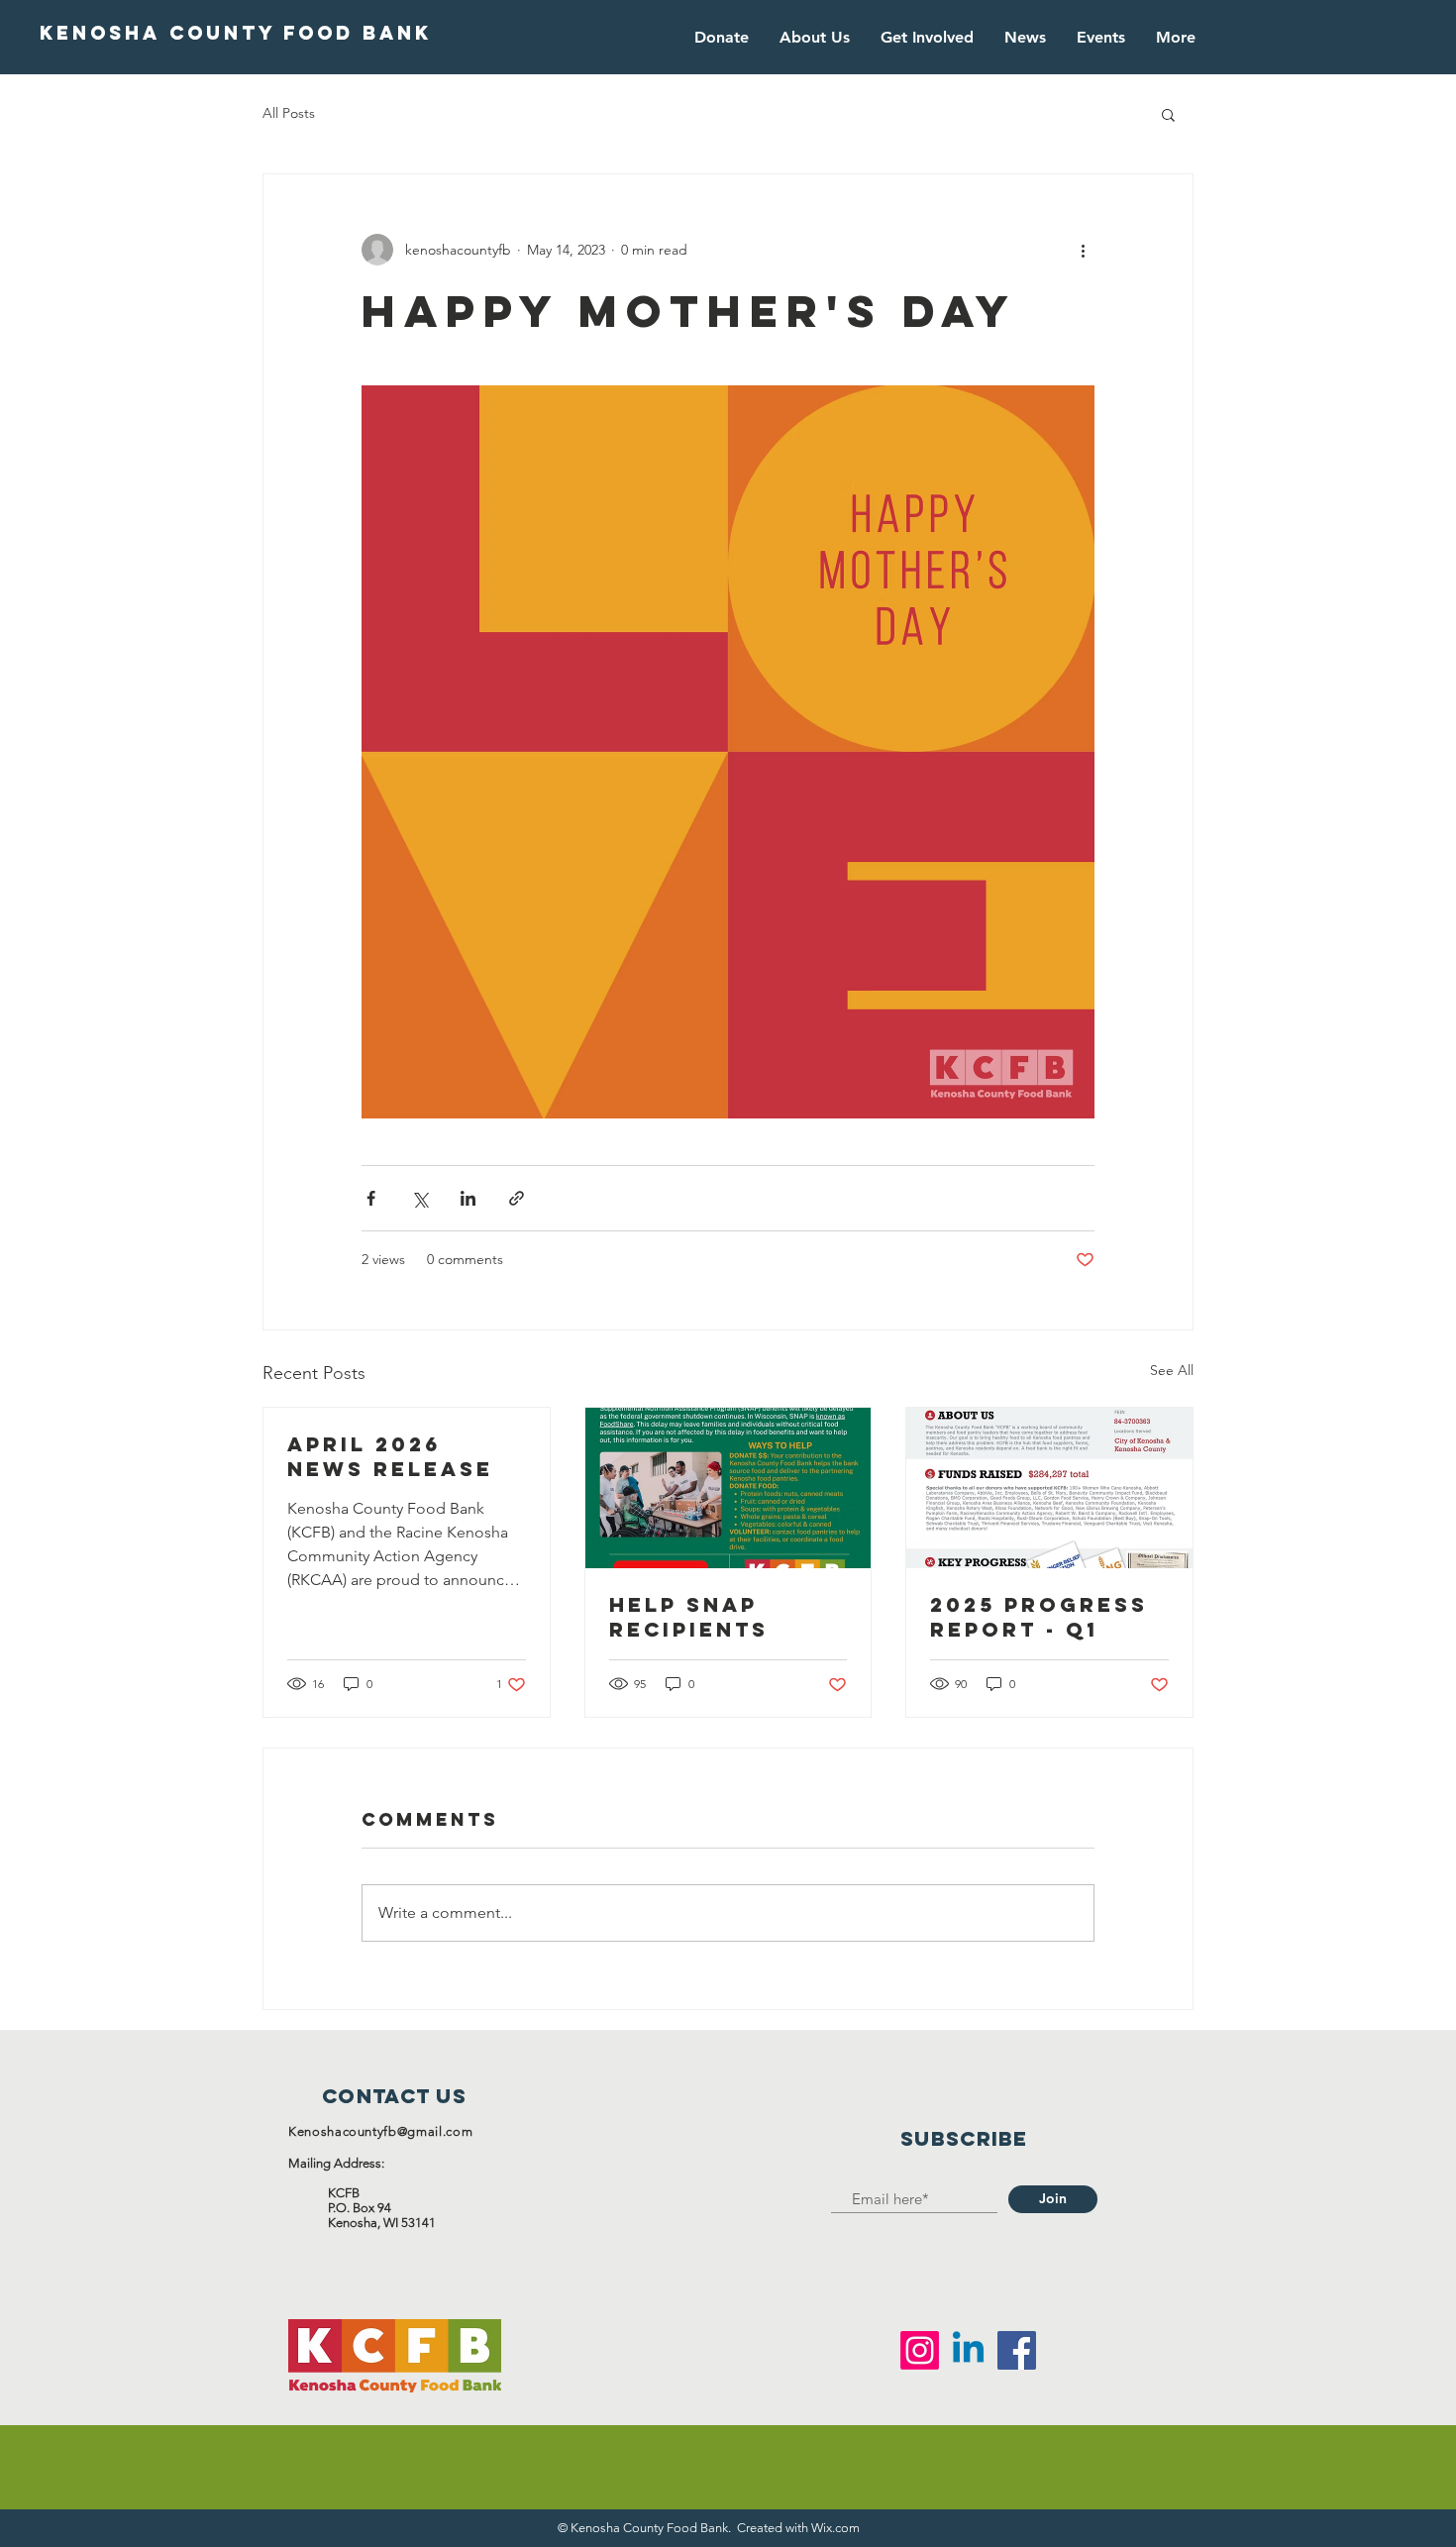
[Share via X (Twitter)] (419, 1198)
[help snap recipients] (728, 1488)
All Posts (289, 113)
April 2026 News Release (390, 1456)
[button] (1168, 114)
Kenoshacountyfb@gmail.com (380, 2131)
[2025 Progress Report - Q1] (1049, 1488)
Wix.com (835, 2528)
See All (1172, 1370)
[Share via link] (517, 1198)
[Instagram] (920, 2350)
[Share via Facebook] (371, 1198)
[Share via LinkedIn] (468, 1198)
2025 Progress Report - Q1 (1039, 1617)
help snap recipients (689, 1617)
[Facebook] (1017, 2350)
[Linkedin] (968, 2350)
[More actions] (1083, 250)
